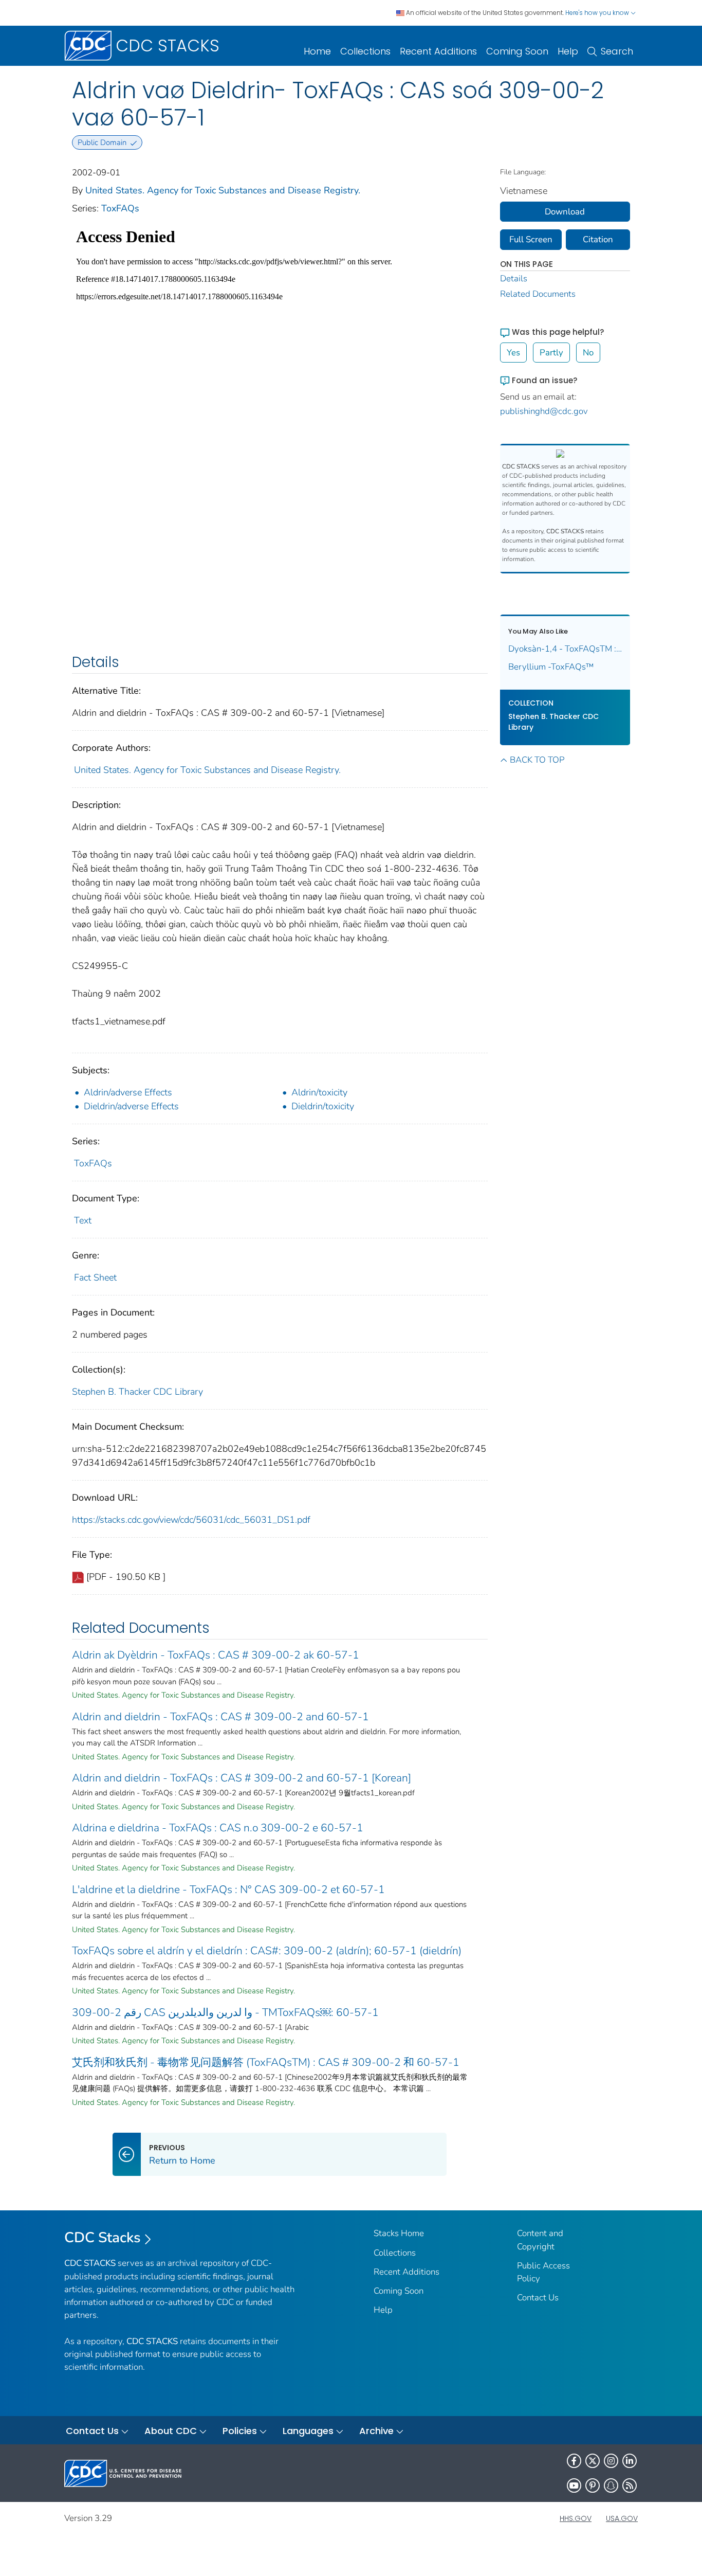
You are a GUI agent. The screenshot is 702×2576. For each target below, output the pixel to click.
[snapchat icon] (611, 2485)
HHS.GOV (576, 2518)
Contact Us (538, 2298)
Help (568, 51)
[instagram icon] (611, 2461)
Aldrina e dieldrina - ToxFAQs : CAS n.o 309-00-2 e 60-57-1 (218, 1828)
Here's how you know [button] (598, 13)
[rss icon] (630, 2485)
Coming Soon (517, 51)
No (588, 353)
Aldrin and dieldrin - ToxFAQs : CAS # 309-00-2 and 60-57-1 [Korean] (242, 1778)
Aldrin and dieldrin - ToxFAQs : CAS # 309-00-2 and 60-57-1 (220, 1717)
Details (514, 278)
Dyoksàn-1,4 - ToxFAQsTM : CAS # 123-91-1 (565, 649)
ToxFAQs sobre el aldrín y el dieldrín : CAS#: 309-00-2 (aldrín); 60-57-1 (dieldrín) (267, 1951)
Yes (513, 353)
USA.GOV (622, 2518)
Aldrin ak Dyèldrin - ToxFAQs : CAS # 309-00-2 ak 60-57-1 (216, 1655)
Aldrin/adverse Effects (128, 1092)
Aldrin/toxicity (319, 1092)
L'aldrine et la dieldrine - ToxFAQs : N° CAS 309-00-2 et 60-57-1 (228, 1889)
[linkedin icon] (630, 2461)
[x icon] (593, 2461)
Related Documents (538, 294)
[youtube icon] (574, 2485)
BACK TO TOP (537, 760)
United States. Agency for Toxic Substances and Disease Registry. (223, 190)
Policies (240, 2431)
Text (83, 1220)
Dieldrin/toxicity (323, 1106)
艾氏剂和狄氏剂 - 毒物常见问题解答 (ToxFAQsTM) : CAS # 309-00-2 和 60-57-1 (266, 2062)
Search (617, 51)
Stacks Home (399, 2233)
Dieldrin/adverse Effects (131, 1106)
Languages (308, 2431)
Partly (551, 353)
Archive (376, 2431)
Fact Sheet (95, 1277)
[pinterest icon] (593, 2485)
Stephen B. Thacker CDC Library (137, 1392)
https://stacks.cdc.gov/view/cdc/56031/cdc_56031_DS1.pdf (191, 1520)
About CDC (171, 2431)
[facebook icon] (574, 2461)
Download (565, 212)
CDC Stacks (103, 2238)
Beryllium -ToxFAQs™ (551, 667)
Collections (365, 51)
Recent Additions (438, 51)
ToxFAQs (120, 208)
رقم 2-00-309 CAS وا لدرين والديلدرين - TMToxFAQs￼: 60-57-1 (225, 2012)
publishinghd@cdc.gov (544, 411)
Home (317, 51)
